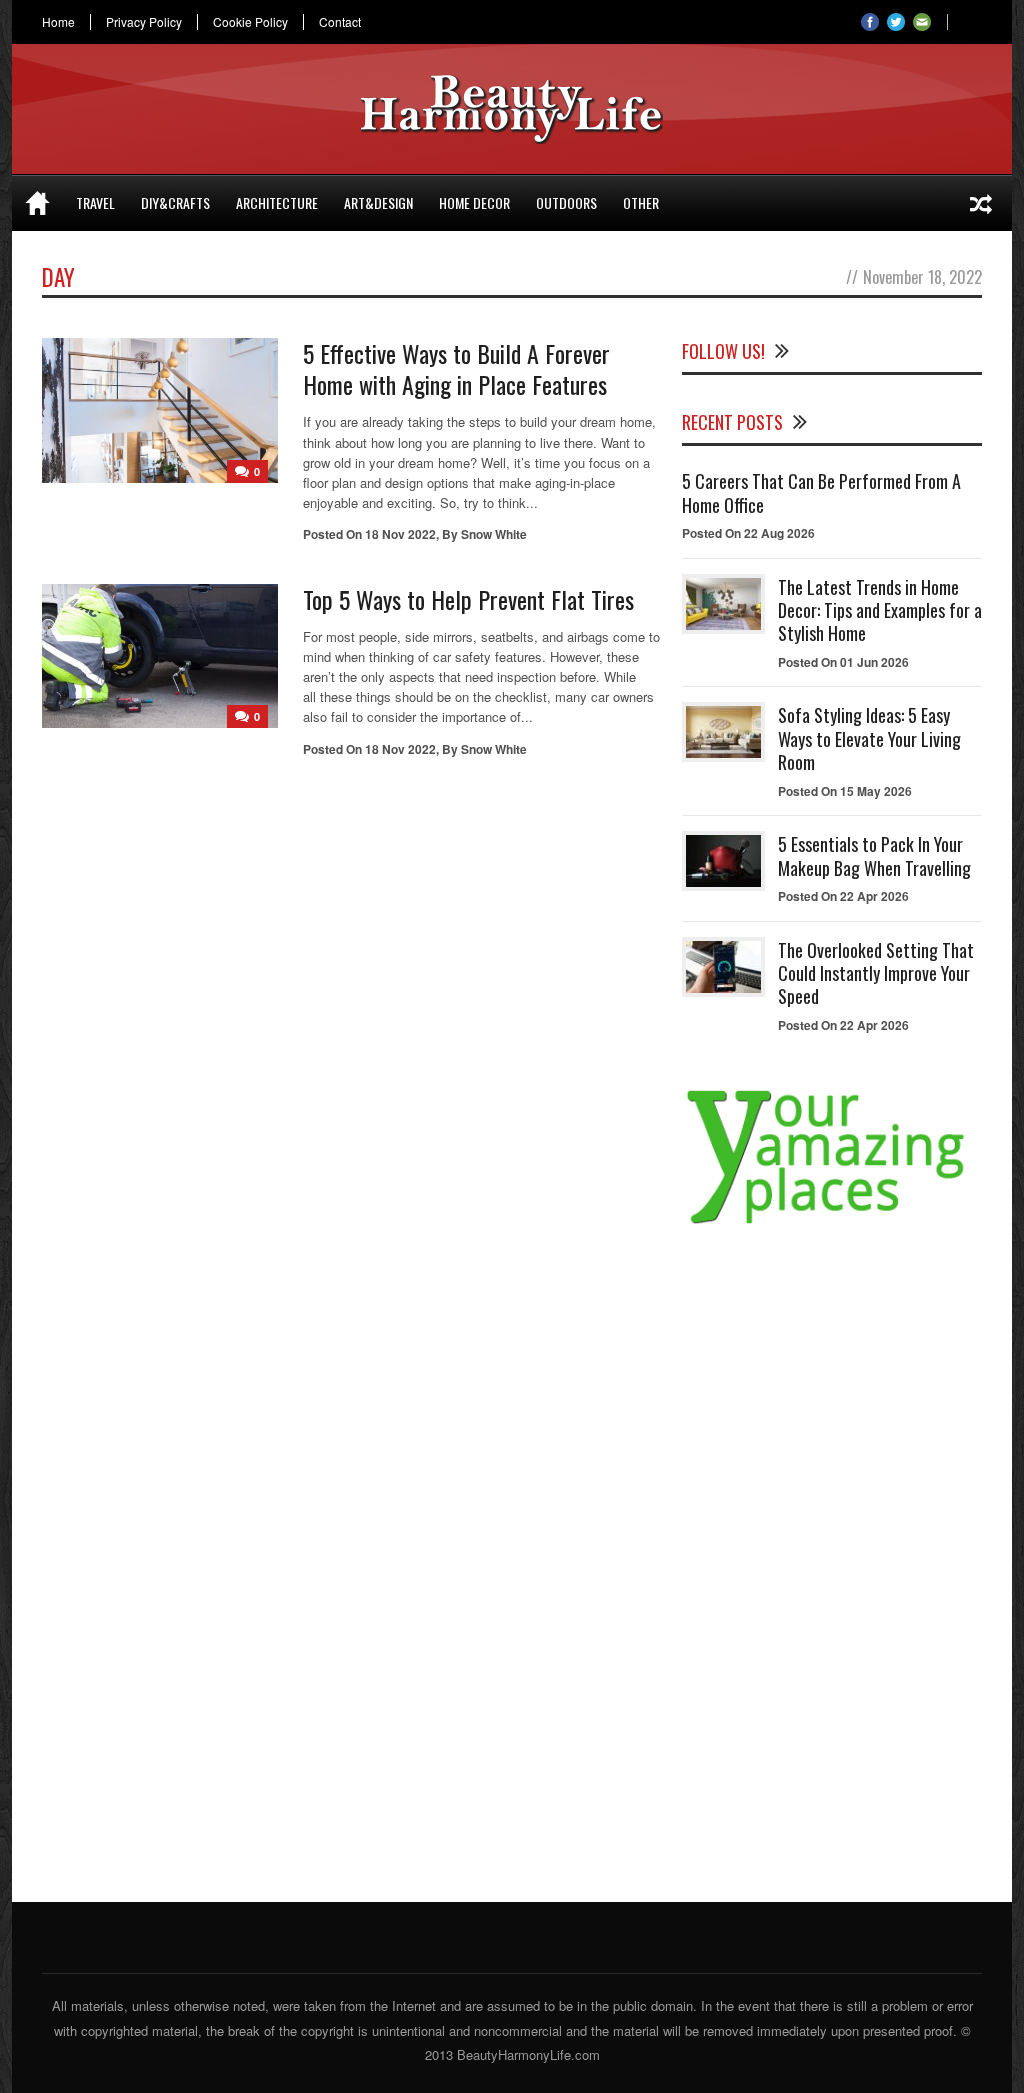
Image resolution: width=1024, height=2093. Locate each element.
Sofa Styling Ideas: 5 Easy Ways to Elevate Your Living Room (869, 738)
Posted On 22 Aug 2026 (748, 533)
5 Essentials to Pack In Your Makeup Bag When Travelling (874, 855)
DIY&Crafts (175, 202)
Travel (95, 202)
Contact (340, 22)
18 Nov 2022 (400, 534)
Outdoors (566, 202)
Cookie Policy (250, 22)
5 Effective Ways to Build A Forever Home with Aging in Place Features (456, 368)
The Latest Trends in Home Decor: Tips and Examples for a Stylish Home (880, 610)
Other (641, 202)
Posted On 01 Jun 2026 (843, 662)
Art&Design (378, 202)
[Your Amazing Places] (832, 1223)
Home (58, 22)
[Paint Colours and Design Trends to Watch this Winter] (981, 203)
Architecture (277, 202)
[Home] (37, 203)
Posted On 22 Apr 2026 (843, 896)
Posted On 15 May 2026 (845, 791)
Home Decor (474, 202)
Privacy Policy (144, 22)
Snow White (494, 534)
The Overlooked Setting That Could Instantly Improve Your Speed (876, 973)
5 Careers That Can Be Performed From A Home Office (821, 492)
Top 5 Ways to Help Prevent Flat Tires (468, 599)
